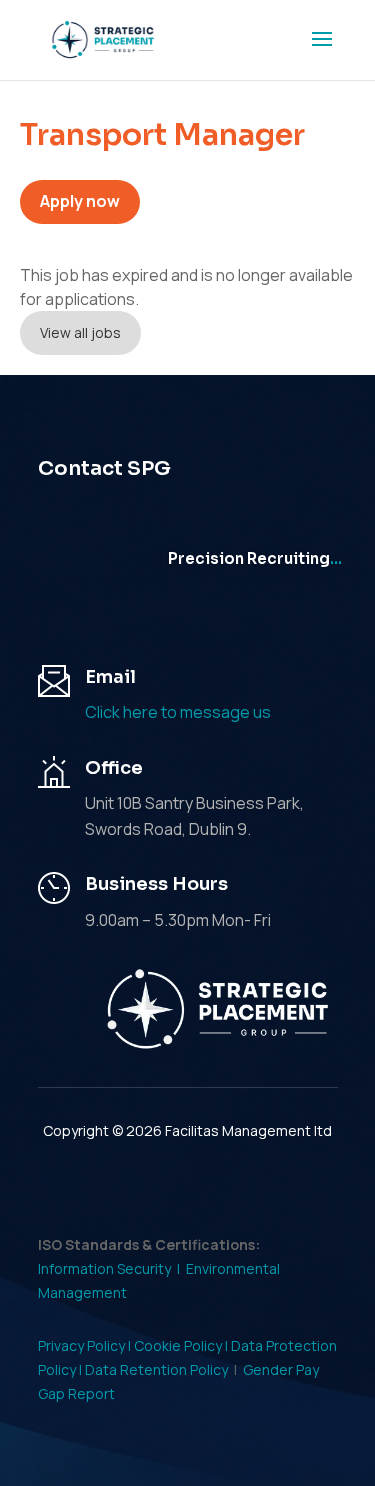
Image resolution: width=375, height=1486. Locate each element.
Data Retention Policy (156, 1369)
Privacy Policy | (86, 1345)
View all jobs (80, 332)
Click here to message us (178, 712)
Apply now (80, 201)
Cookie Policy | (182, 1345)
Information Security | (112, 1268)
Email (110, 677)
